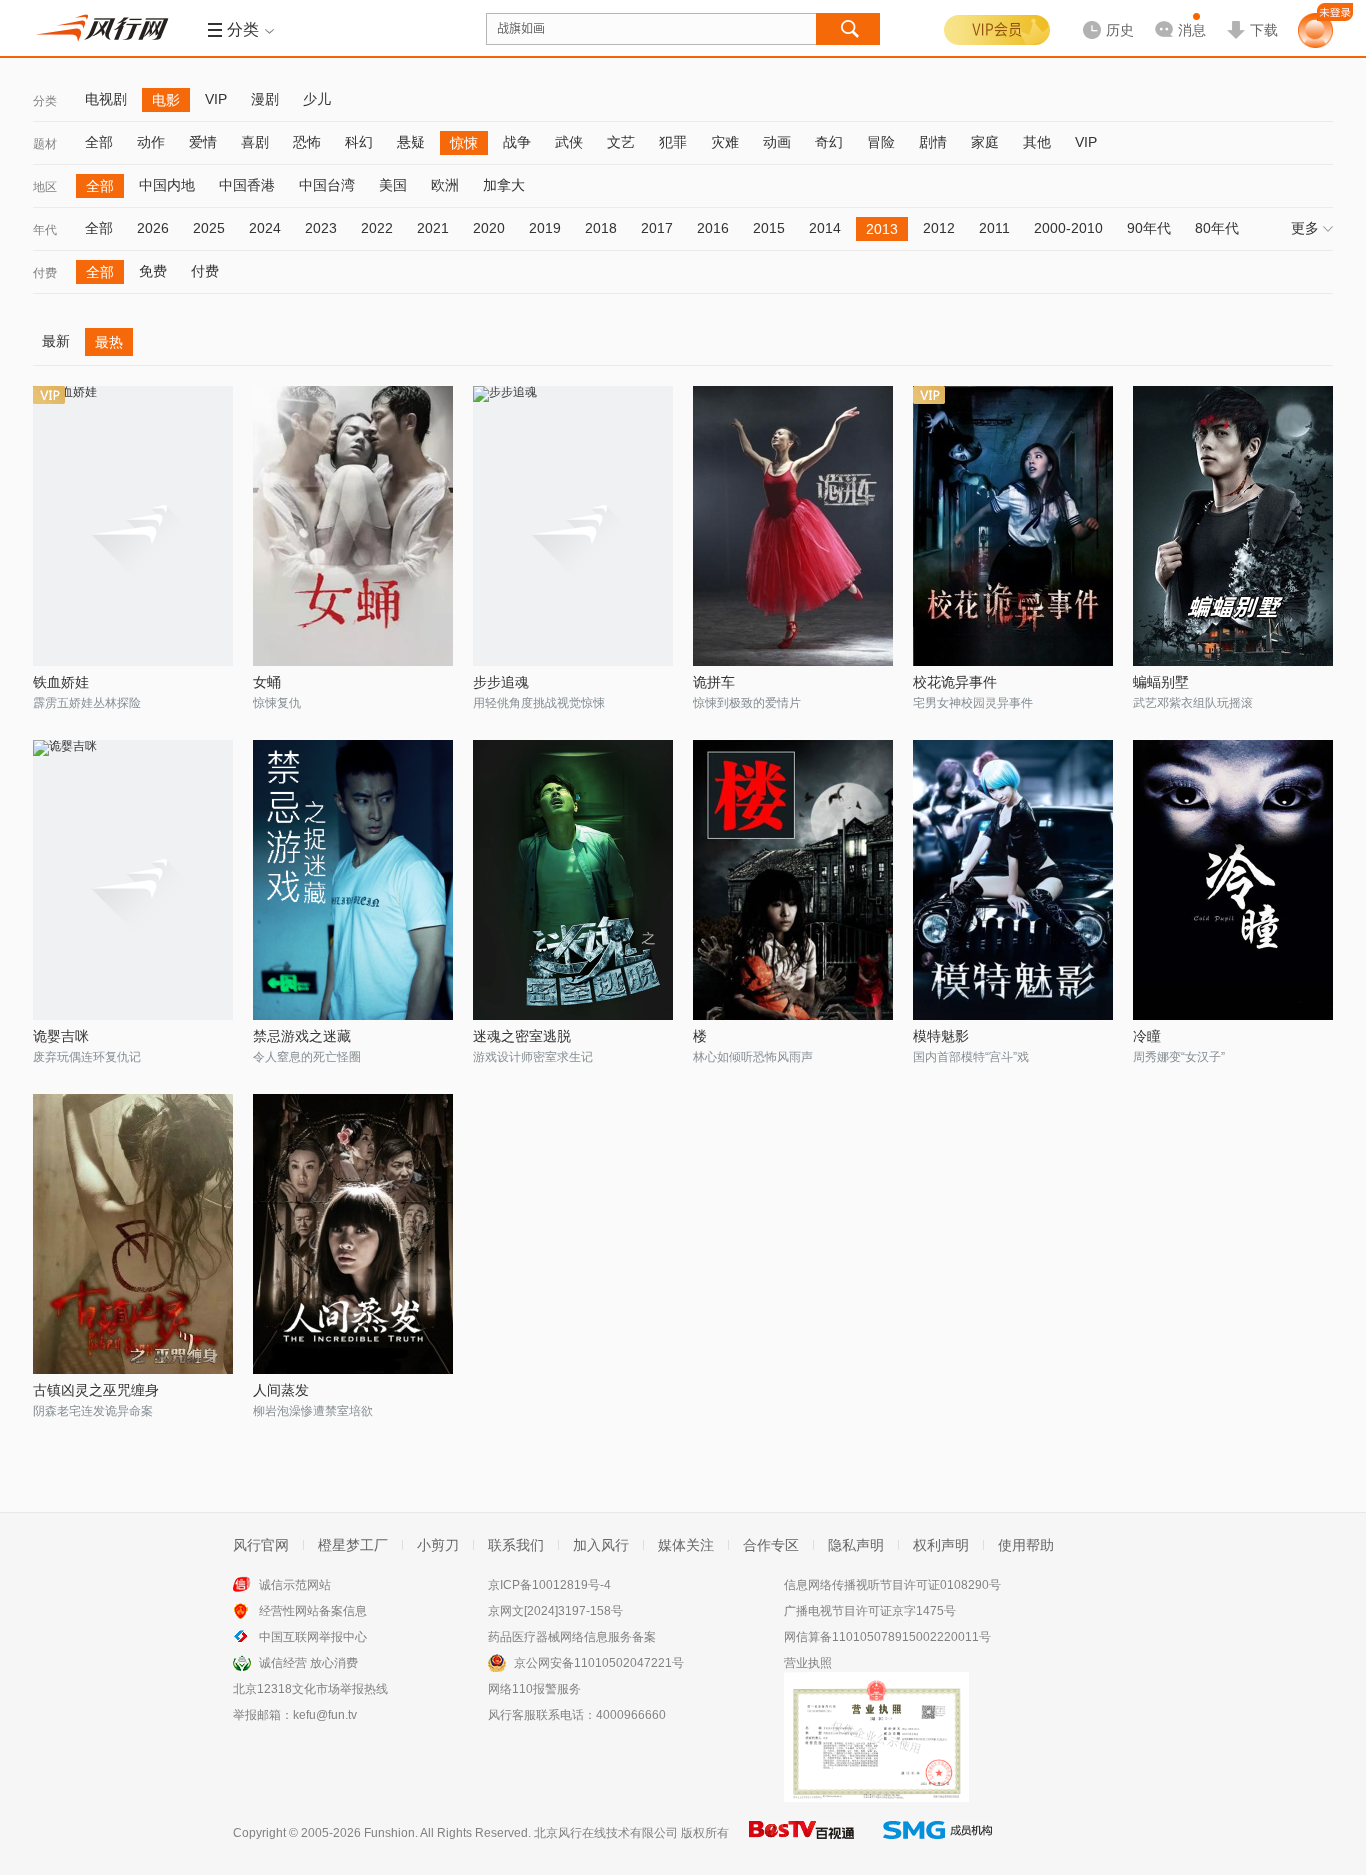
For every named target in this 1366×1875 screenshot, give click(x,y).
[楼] (793, 880)
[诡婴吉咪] (133, 880)
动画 (777, 142)
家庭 (985, 142)
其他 (1037, 142)
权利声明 (941, 1545)
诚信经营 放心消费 (308, 1663)
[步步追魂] (573, 526)
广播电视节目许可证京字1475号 (870, 1611)
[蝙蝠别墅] (1233, 526)
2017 (657, 228)
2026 (153, 228)
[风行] (108, 28)
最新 (56, 341)
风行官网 (261, 1545)
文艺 (621, 142)
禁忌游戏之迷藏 (302, 1036)
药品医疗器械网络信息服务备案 (572, 1637)
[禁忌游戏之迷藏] (353, 880)
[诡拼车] (793, 526)
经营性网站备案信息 (313, 1611)
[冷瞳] (1233, 880)
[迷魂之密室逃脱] (573, 880)
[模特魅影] (1013, 880)
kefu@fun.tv (325, 1715)
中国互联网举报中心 (313, 1637)
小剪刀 (438, 1545)
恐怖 (307, 142)
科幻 (359, 142)
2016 (713, 228)
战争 (517, 142)
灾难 (725, 142)
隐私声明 (856, 1545)
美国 (393, 185)
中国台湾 (327, 185)
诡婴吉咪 (61, 1036)
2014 (825, 228)
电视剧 (106, 99)
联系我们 (516, 1545)
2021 (433, 228)
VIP (216, 99)
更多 (1305, 228)
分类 (45, 101)
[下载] (1252, 14)
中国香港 (247, 185)
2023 (321, 228)
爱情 (203, 142)
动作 (151, 142)
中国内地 (167, 185)
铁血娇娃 (61, 682)
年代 (45, 230)
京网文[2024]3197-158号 (555, 1611)
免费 (153, 271)
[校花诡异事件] (1013, 526)
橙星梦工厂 (353, 1545)
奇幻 (829, 142)
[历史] (1102, 14)
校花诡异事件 (955, 682)
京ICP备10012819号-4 (549, 1585)
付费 (45, 273)
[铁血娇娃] (133, 526)
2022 (377, 228)
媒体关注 (686, 1545)
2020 (489, 228)
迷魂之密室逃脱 (522, 1036)
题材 (45, 144)
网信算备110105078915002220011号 (887, 1637)
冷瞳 (1147, 1036)
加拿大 (504, 185)
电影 (166, 100)
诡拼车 (714, 682)
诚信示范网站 (295, 1585)
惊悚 (464, 143)
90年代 (1149, 228)
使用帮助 (1026, 1545)
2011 (994, 228)
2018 (601, 228)
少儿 (317, 99)
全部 (99, 142)
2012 (939, 228)
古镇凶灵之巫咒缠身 (96, 1390)
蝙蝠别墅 (1161, 682)
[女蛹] (353, 526)
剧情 (933, 142)
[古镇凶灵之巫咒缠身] (133, 1234)
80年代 (1217, 228)
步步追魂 (501, 682)
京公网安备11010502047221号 (599, 1663)
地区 (45, 187)
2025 (209, 228)
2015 (769, 228)
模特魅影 (941, 1036)
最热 (109, 342)
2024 (265, 228)
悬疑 (411, 142)
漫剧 (265, 99)
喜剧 (255, 142)
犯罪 (673, 142)
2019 (545, 228)
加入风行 (601, 1545)
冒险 (881, 142)
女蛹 (267, 682)
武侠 (569, 142)
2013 (882, 229)
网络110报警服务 (534, 1689)
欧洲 (445, 185)
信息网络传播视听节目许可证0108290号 (892, 1585)
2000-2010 (1068, 228)
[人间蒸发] (353, 1234)
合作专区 (771, 1545)
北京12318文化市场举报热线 (310, 1689)
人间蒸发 (281, 1390)
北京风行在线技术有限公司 (606, 1833)
